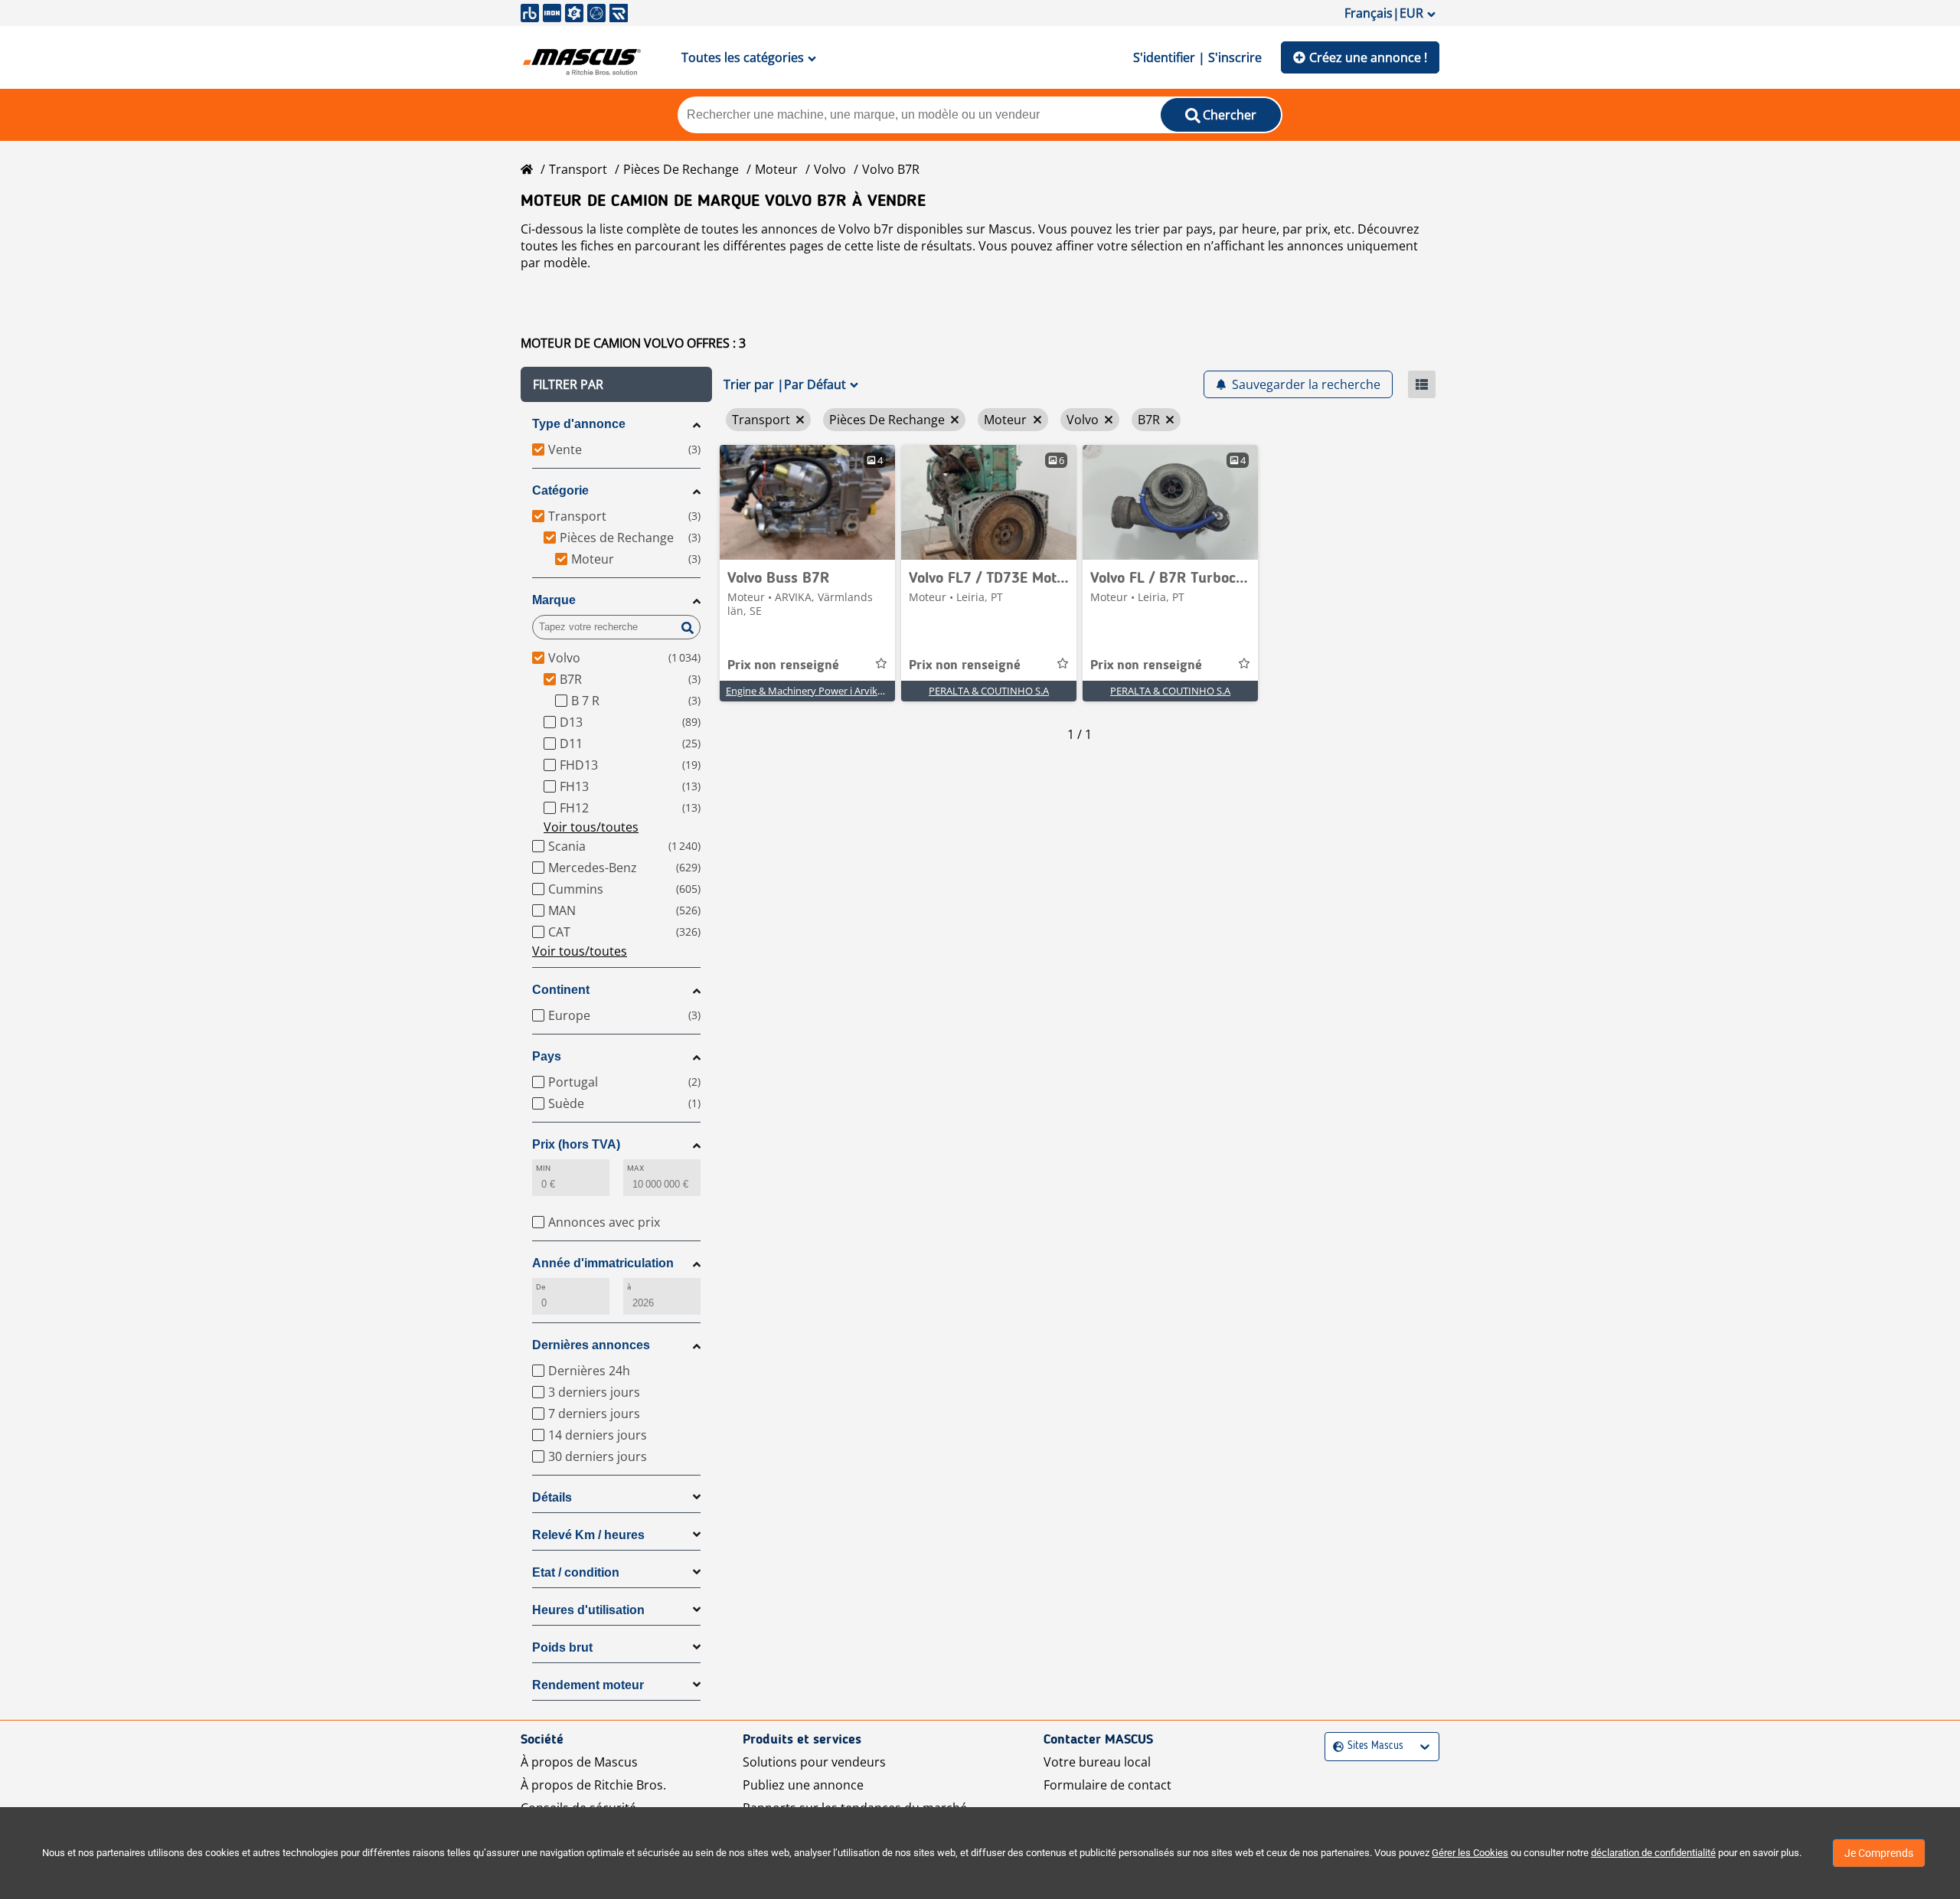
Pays (547, 1056)
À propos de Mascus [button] (579, 1762)
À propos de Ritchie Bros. (593, 1785)
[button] (616, 384)
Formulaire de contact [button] (1107, 1785)
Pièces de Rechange (681, 169)
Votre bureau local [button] (1097, 1762)
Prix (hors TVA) (576, 1144)
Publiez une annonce (803, 1785)
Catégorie (560, 490)
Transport (578, 169)
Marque (554, 600)
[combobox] (1335, 1746)
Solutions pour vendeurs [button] (814, 1762)
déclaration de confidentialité (1653, 1853)
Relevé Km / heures (588, 1535)
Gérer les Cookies (1470, 1853)
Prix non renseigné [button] (783, 665)
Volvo (830, 169)
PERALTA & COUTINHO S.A (989, 691)
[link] (807, 502)
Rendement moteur (588, 1685)
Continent (561, 990)
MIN (543, 1168)
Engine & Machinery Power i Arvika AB (812, 691)
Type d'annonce (579, 424)
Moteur (776, 169)
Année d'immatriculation (603, 1263)
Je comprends (1879, 1853)
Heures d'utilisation (588, 1610)
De (541, 1287)
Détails (552, 1497)
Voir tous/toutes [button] (591, 827)
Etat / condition (576, 1572)
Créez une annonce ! (1368, 57)
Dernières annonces (591, 1345)
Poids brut (562, 1647)
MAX (635, 1168)
